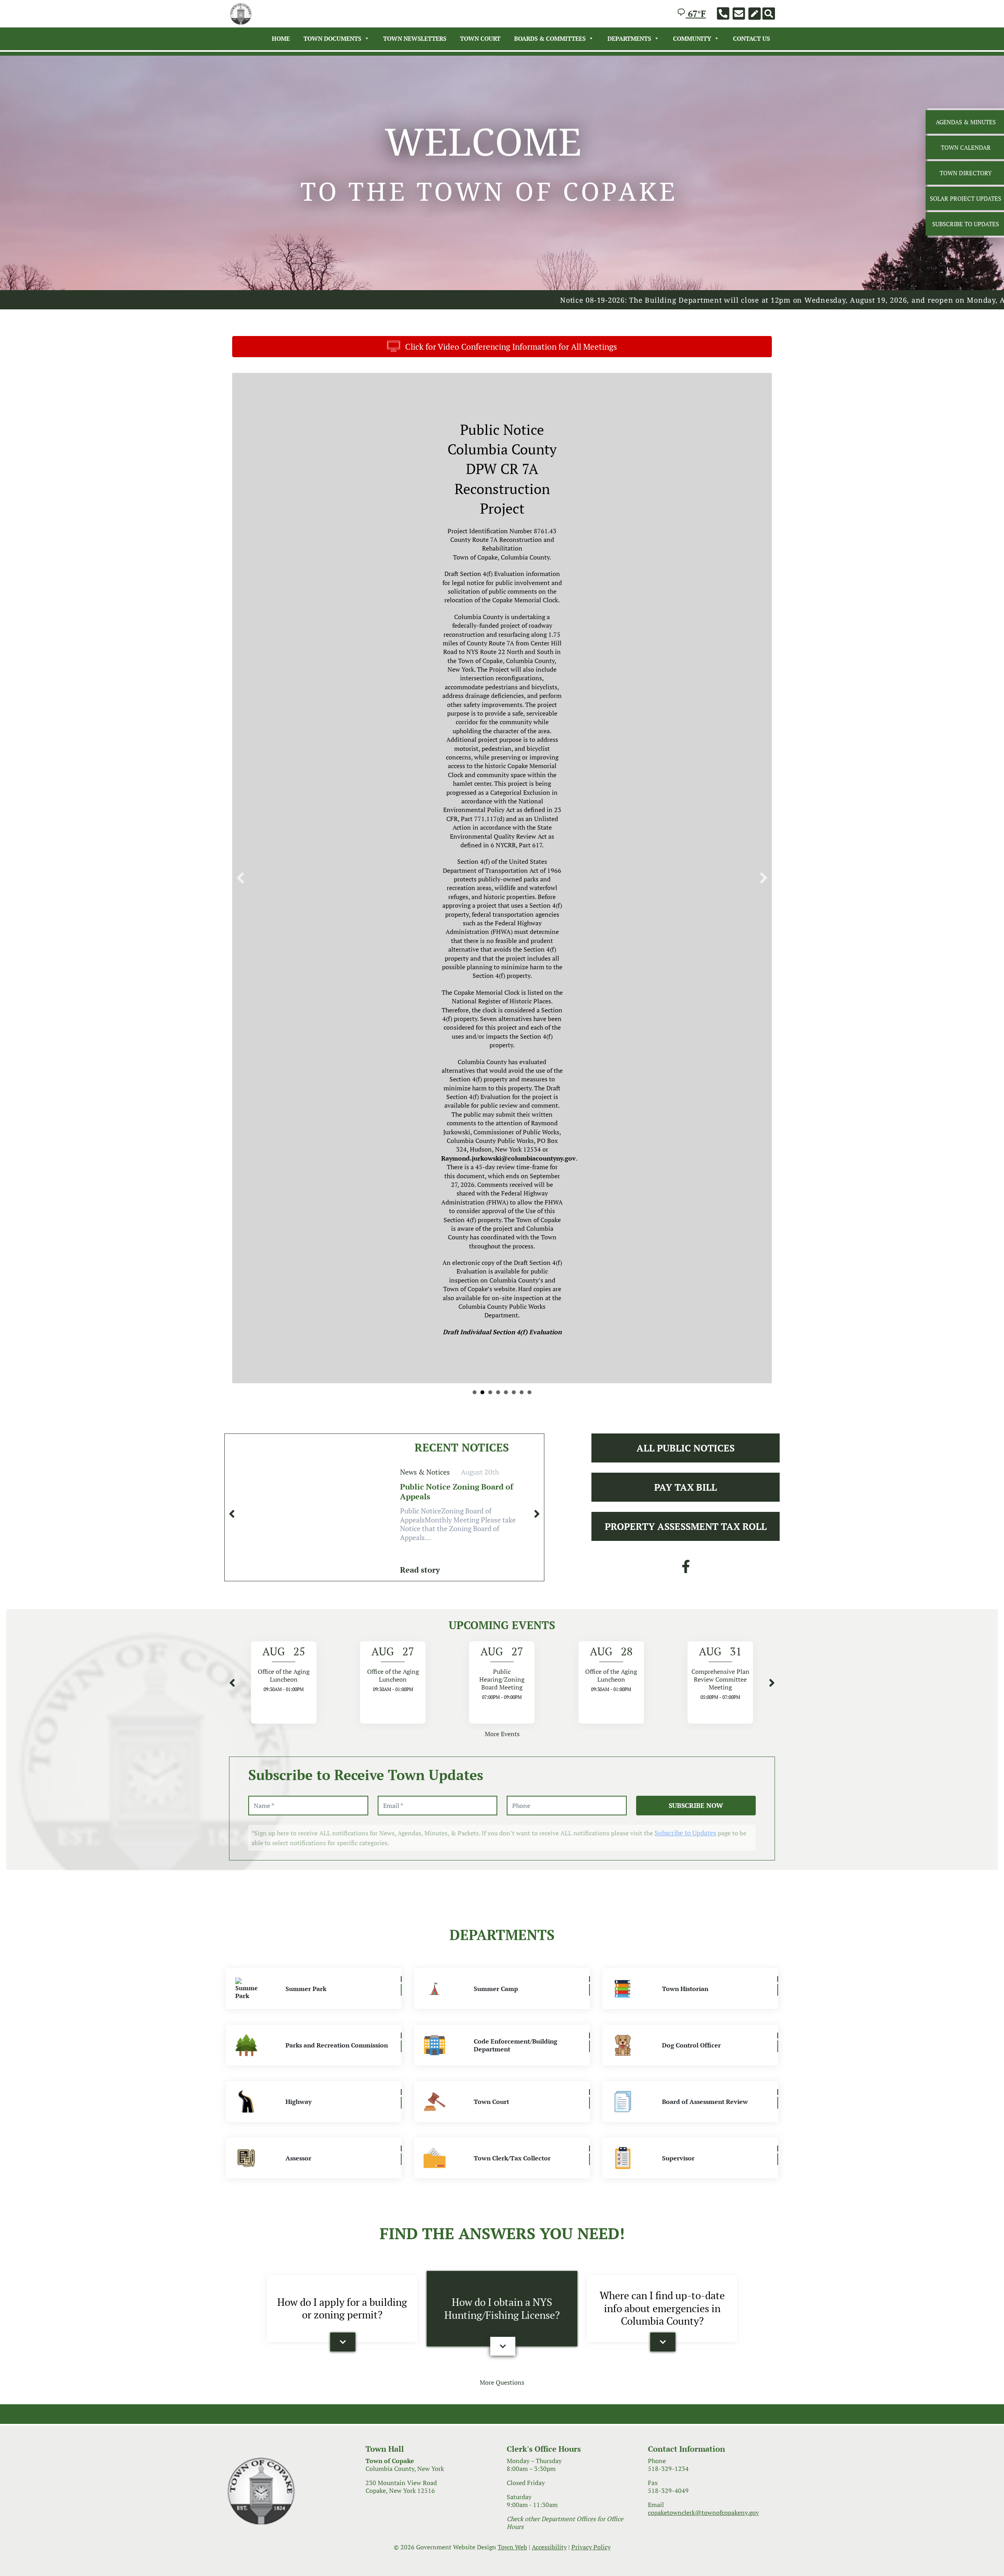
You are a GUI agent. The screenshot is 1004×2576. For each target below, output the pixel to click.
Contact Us (751, 38)
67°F (696, 14)
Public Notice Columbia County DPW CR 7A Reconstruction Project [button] (482, 763)
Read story (420, 941)
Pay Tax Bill (686, 858)
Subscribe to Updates (685, 1204)
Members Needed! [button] (490, 763)
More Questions (502, 1753)
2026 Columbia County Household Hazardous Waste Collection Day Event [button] (498, 763)
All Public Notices (686, 819)
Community (692, 38)
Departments (629, 38)
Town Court (480, 38)
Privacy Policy (591, 1918)
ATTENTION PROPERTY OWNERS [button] (522, 763)
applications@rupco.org (388, 628)
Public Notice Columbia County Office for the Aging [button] (475, 763)
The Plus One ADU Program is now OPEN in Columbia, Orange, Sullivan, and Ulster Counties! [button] (529, 763)
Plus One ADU (367, 550)
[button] (240, 563)
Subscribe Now (696, 1176)
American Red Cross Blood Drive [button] (514, 763)
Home (281, 38)
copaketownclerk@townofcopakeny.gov (703, 1884)
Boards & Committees (550, 38)
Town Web (512, 1918)
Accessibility (549, 1918)
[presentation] (232, 885)
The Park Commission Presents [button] (506, 763)
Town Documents (332, 38)
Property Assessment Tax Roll (686, 897)
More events (502, 1105)
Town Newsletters (415, 38)
